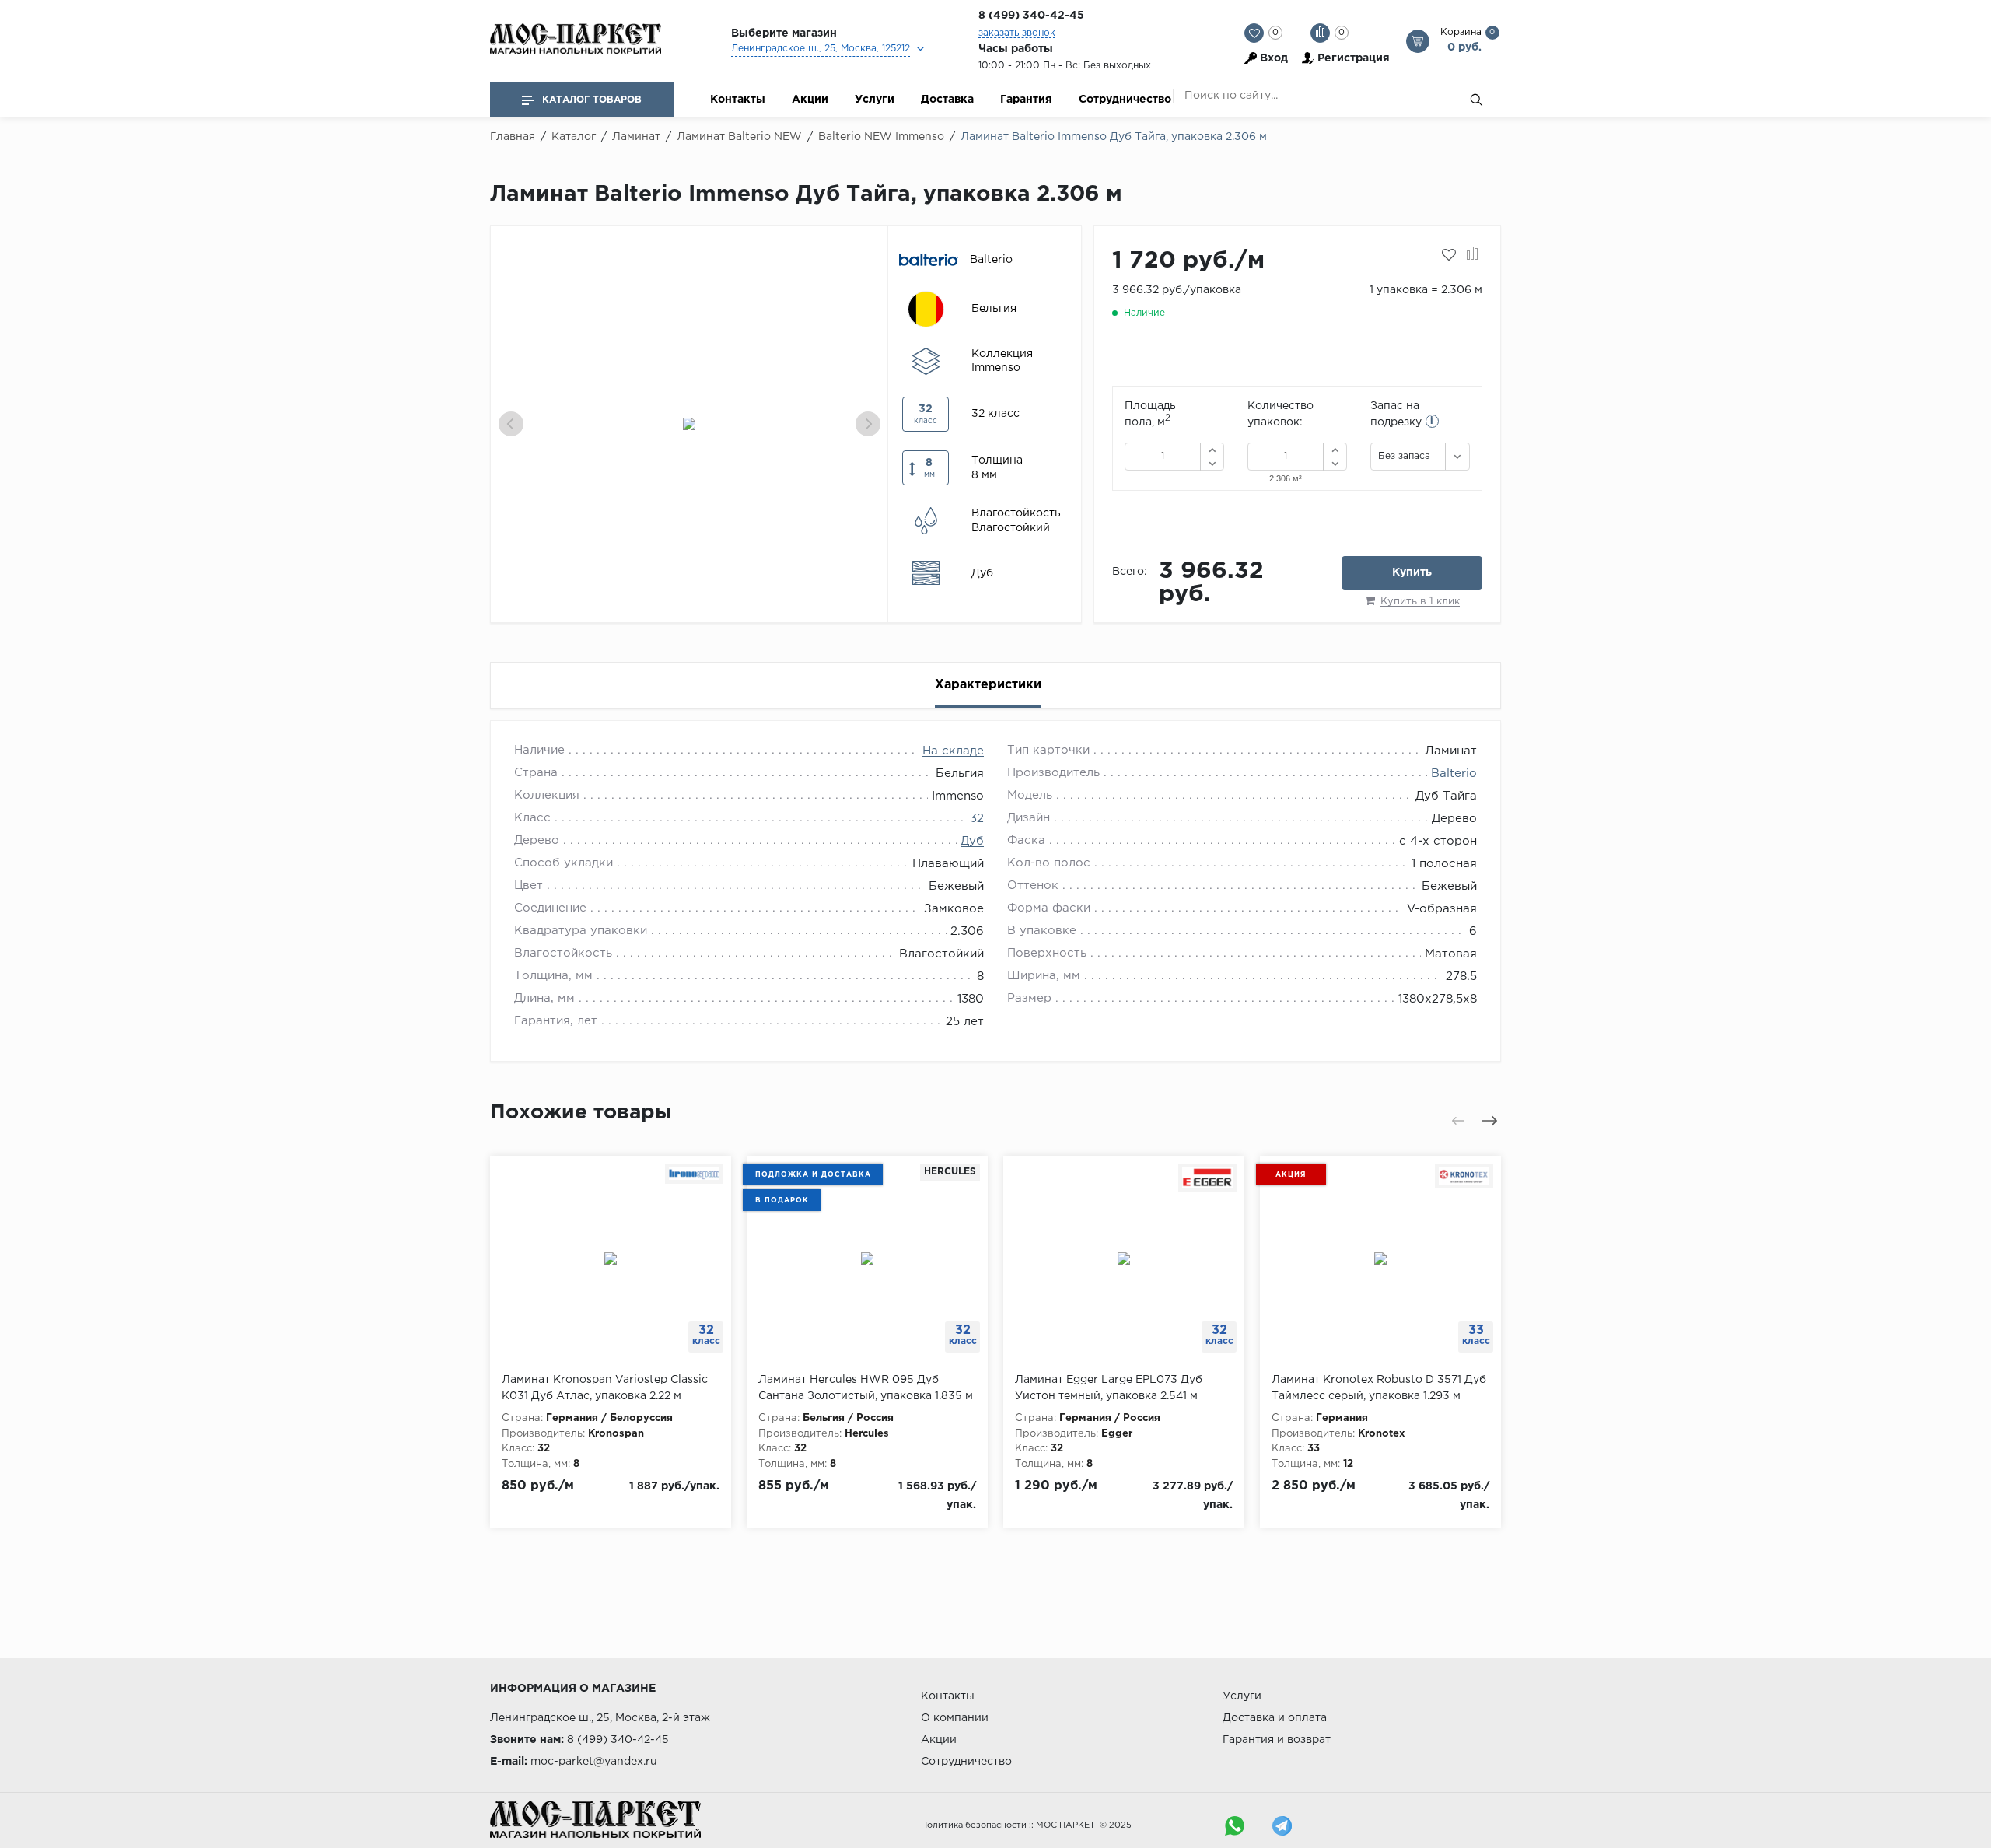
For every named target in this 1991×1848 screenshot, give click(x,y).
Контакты (738, 100)
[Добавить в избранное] (1449, 255)
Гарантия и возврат (1277, 1740)
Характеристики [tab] (988, 685)
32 (977, 819)
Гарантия (1026, 100)
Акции (810, 100)
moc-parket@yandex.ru (594, 1762)
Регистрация (1354, 58)
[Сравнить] (1473, 255)
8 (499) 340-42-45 (1031, 16)
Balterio (1454, 773)
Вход (1274, 58)
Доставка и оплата (1275, 1718)
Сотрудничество (1125, 100)
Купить (1412, 572)
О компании (955, 1718)
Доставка (947, 100)
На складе (953, 751)
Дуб (972, 841)
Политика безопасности (974, 1825)
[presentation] (511, 424)
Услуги (875, 100)
